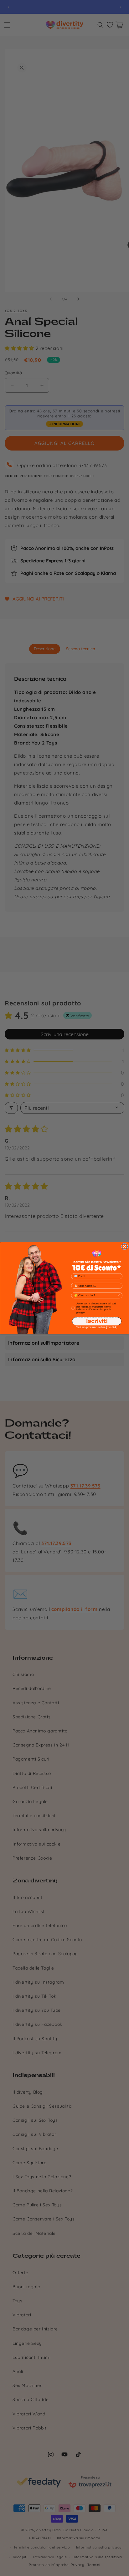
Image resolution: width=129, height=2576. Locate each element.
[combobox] (96, 1295)
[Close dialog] (124, 1246)
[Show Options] (119, 1295)
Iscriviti (97, 1321)
